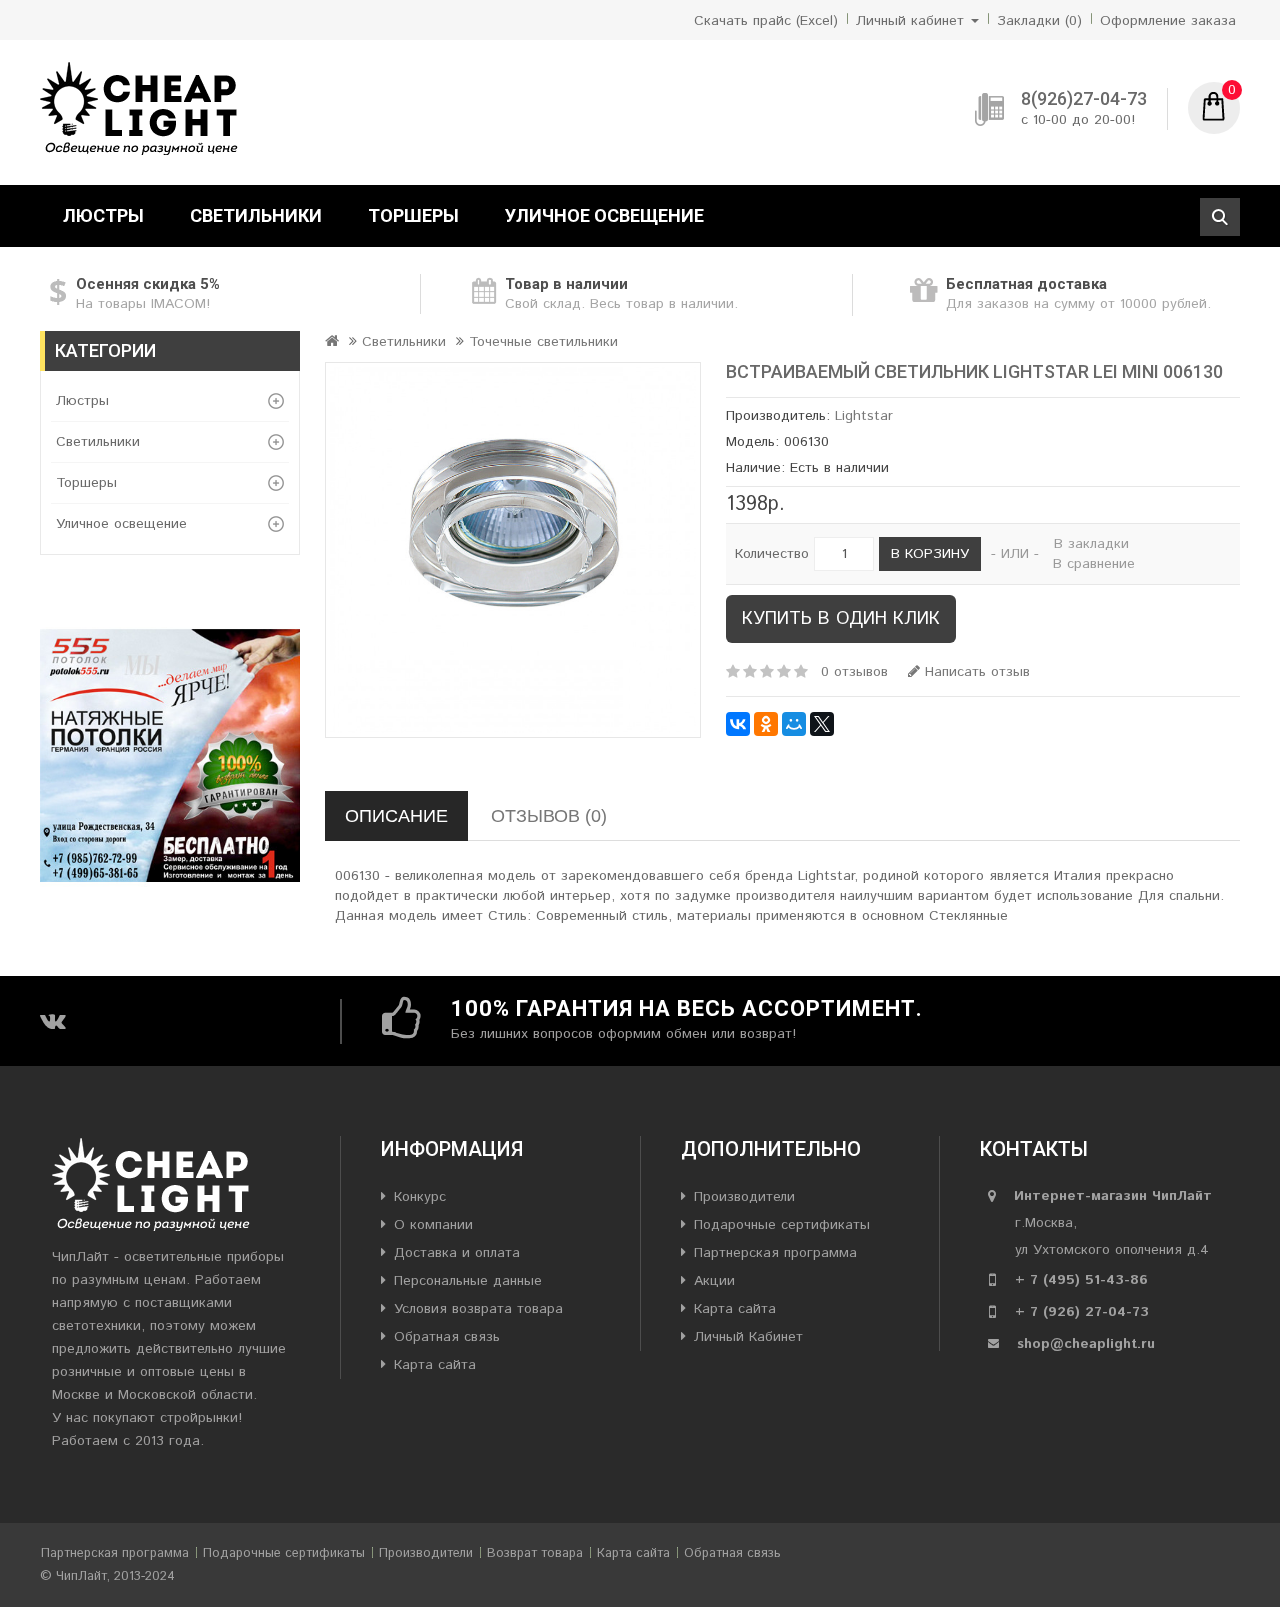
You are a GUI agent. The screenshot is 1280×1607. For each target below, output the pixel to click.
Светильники (256, 215)
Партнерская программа (775, 1253)
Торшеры (413, 215)
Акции (714, 1281)
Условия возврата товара (478, 1309)
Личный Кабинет (748, 1337)
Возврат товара (535, 1553)
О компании (433, 1225)
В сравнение (1094, 564)
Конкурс (420, 1197)
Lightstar (864, 416)
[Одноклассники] (766, 724)
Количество (772, 554)
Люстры (103, 215)
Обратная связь (447, 1337)
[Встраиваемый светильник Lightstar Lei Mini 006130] (513, 550)
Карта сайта (435, 1365)
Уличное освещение (604, 215)
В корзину (930, 554)
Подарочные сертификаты (782, 1225)
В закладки (1091, 544)
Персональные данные (468, 1281)
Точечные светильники (543, 342)
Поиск (1220, 217)
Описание (396, 816)
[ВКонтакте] (738, 724)
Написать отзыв (975, 672)
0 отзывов (854, 672)
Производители (744, 1197)
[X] (822, 724)
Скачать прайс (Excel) (766, 21)
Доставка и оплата (457, 1253)
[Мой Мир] (794, 724)
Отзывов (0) (549, 816)
